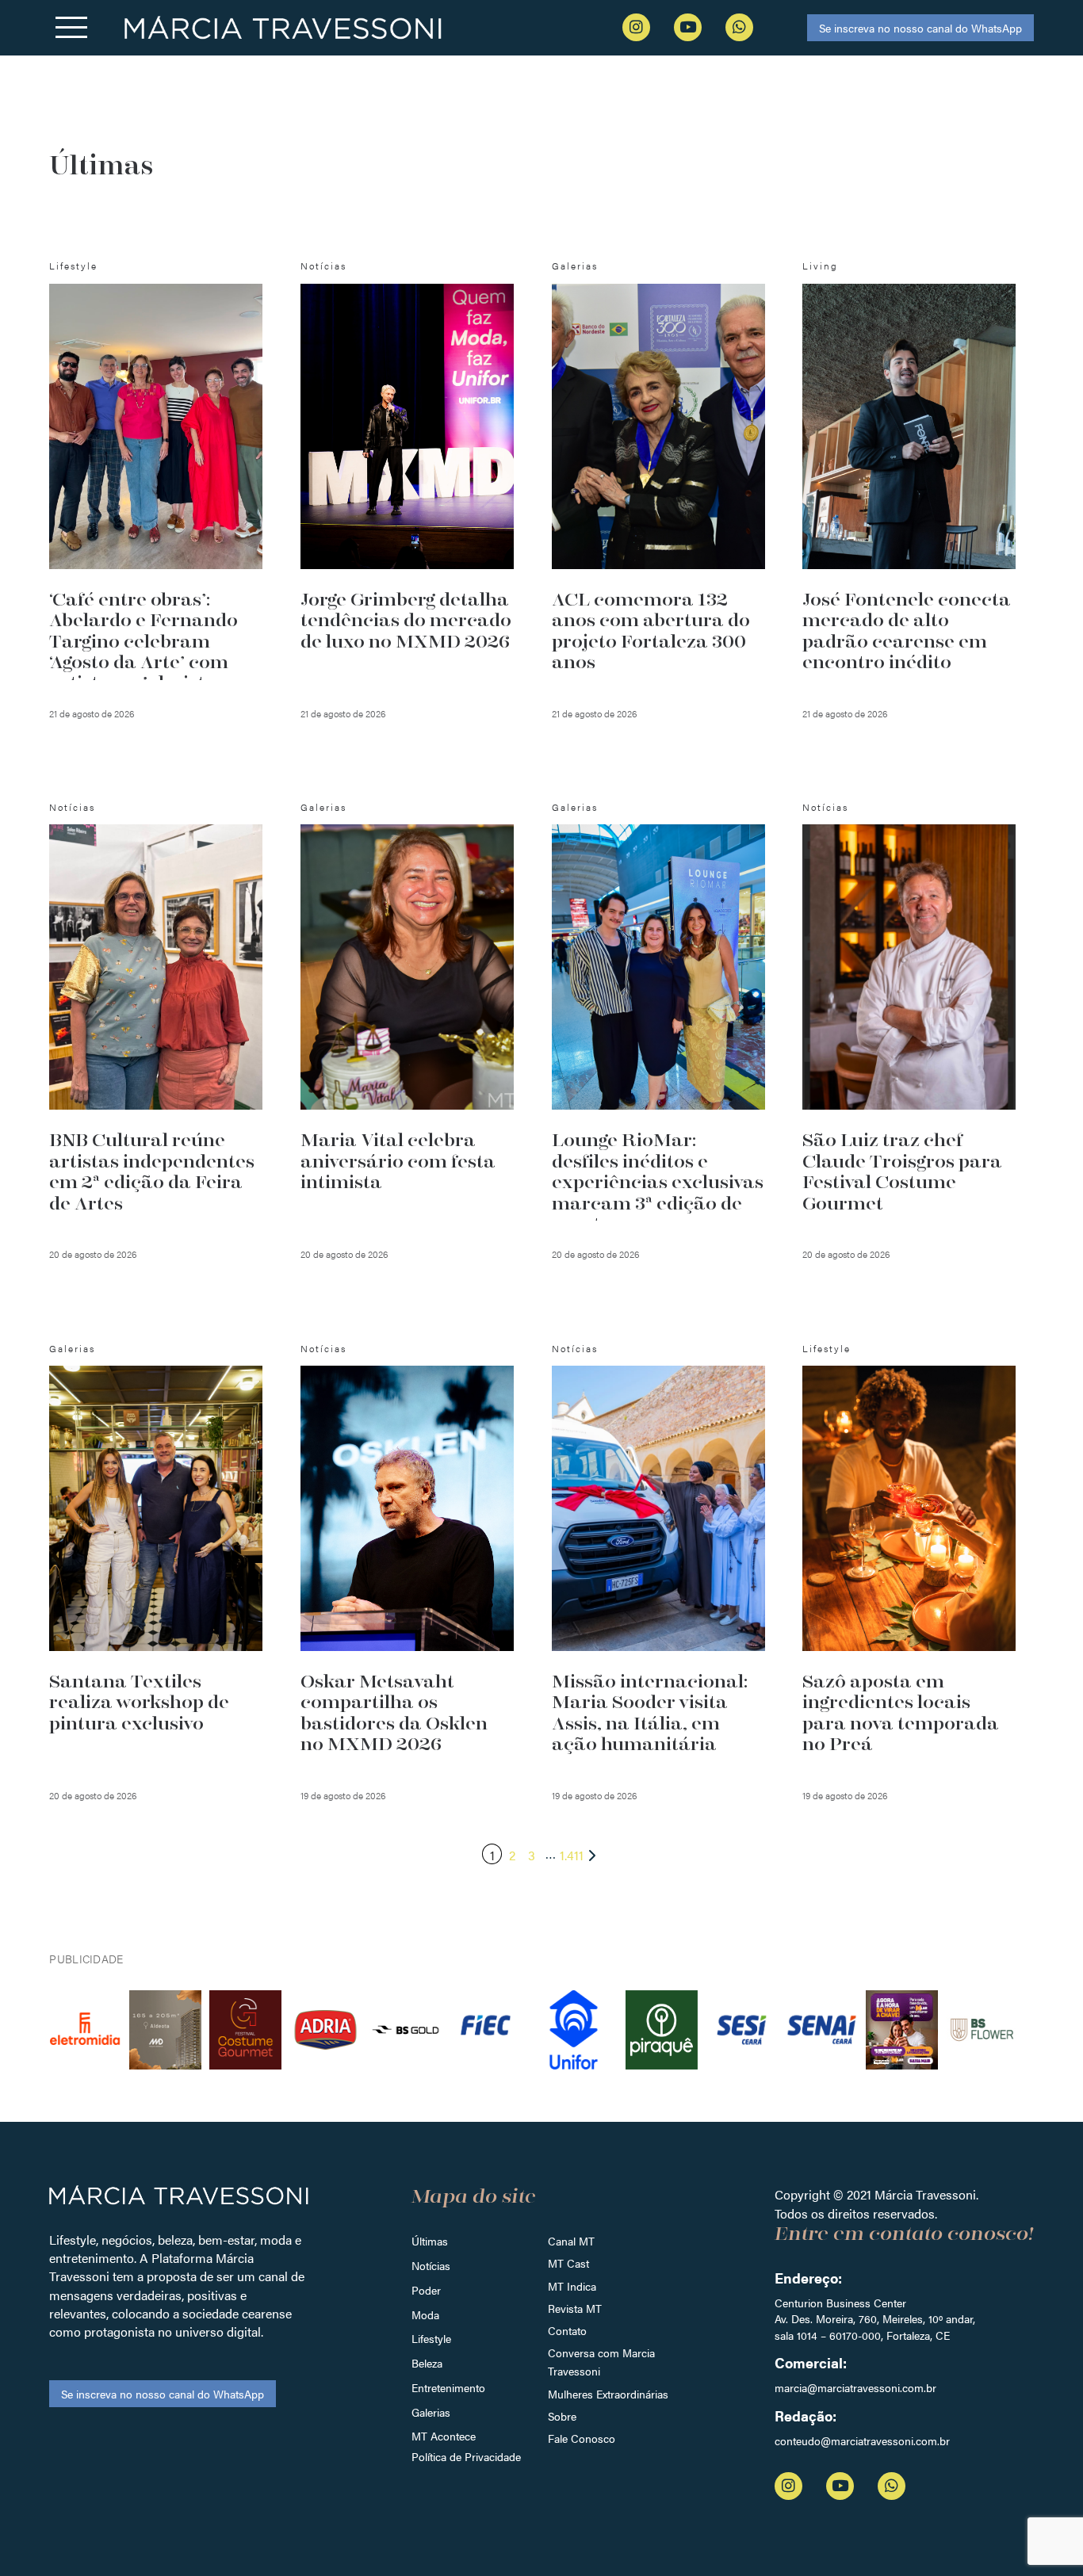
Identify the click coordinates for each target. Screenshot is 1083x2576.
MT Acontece (444, 2436)
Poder (426, 2290)
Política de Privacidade (466, 2456)
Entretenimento (448, 2387)
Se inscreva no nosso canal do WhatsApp (920, 28)
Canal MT (571, 2241)
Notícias (431, 2265)
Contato (567, 2330)
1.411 (572, 1855)
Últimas (430, 2241)
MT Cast (568, 2263)
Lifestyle (431, 2338)
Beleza (427, 2363)
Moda (425, 2314)
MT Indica (572, 2286)
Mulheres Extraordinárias (608, 2394)
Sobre (562, 2416)
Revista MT (575, 2308)
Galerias (431, 2412)
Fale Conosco (582, 2438)
